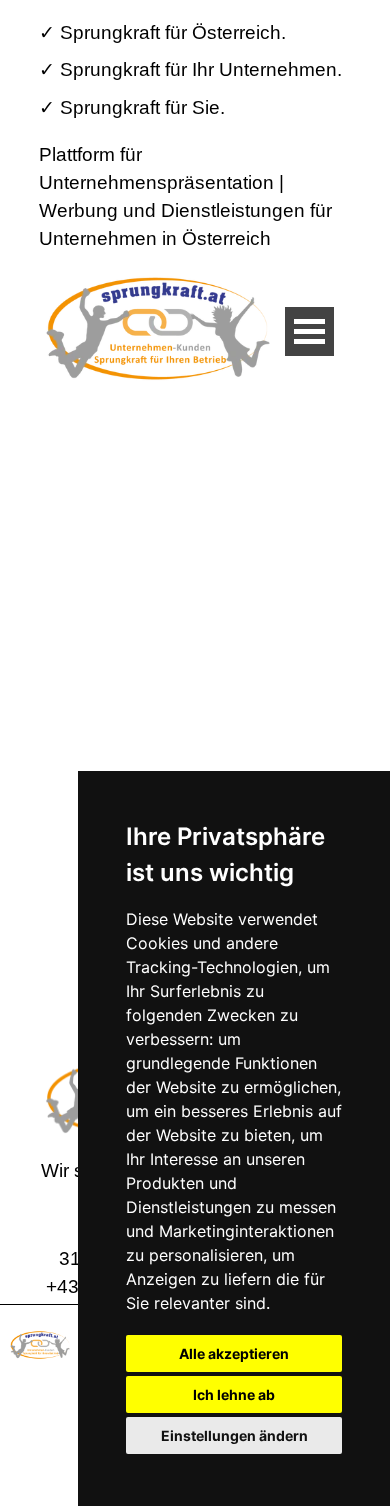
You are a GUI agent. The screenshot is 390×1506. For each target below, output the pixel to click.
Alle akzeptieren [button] (234, 1353)
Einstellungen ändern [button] (234, 1435)
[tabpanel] (194, 70)
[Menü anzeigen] (309, 331)
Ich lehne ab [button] (234, 1394)
